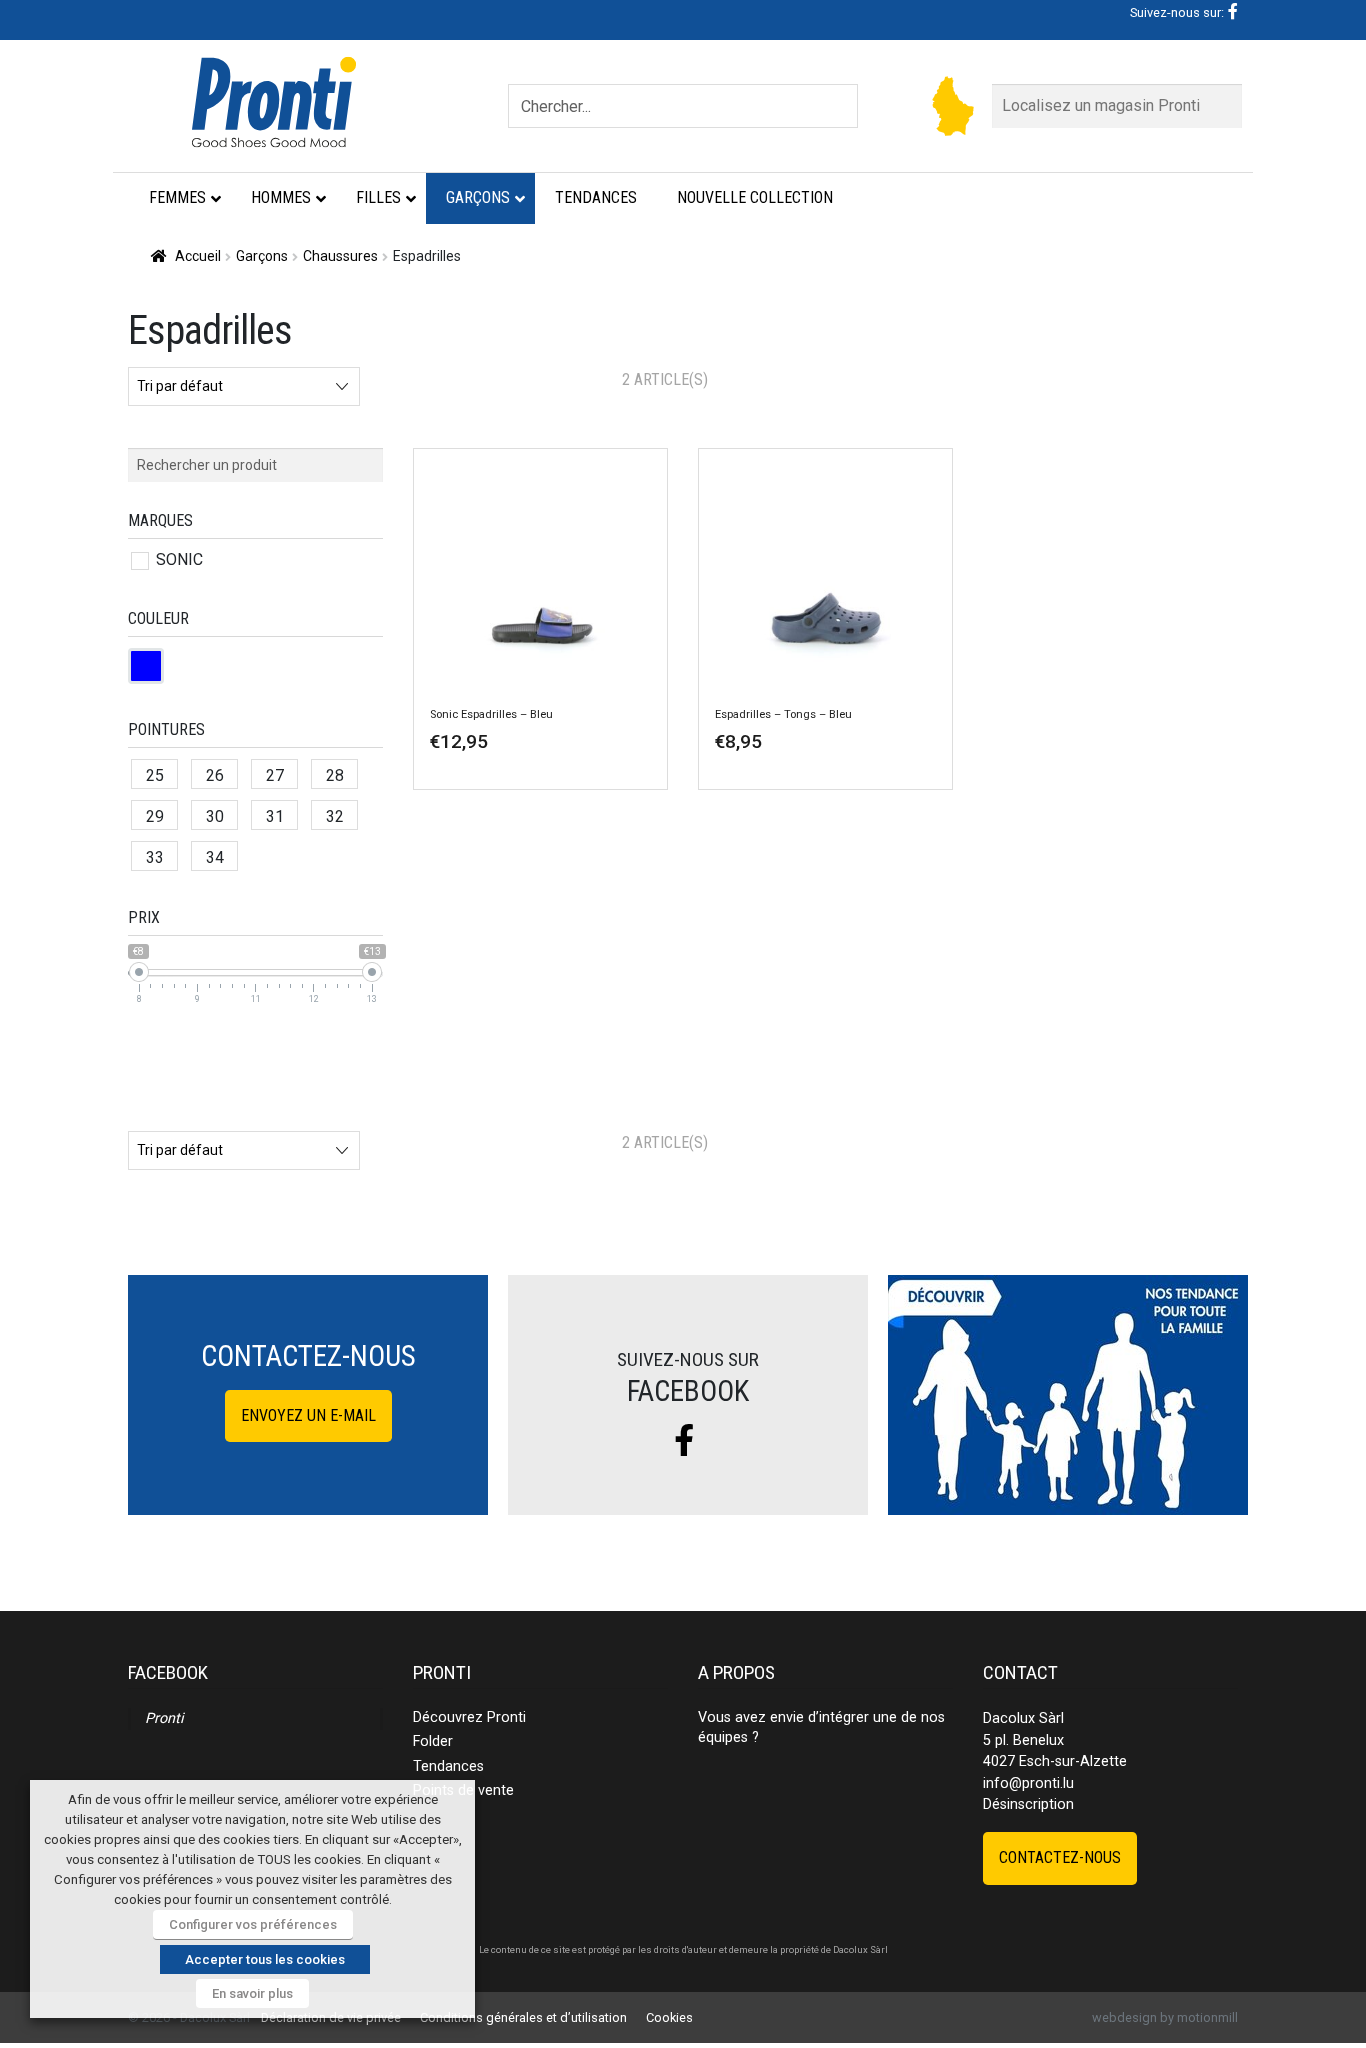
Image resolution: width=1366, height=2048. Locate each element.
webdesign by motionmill (1165, 2017)
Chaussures (340, 256)
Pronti (164, 1718)
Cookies (669, 2017)
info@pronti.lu (1028, 1783)
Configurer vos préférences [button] (253, 1924)
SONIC (179, 559)
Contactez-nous (1060, 1857)
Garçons (262, 256)
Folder (433, 1741)
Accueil (198, 256)
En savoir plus (252, 1993)
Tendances (448, 1766)
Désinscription (1028, 1804)
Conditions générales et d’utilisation (523, 2017)
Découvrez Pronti (469, 1717)
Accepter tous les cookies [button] (265, 1959)
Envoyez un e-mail (308, 1415)
